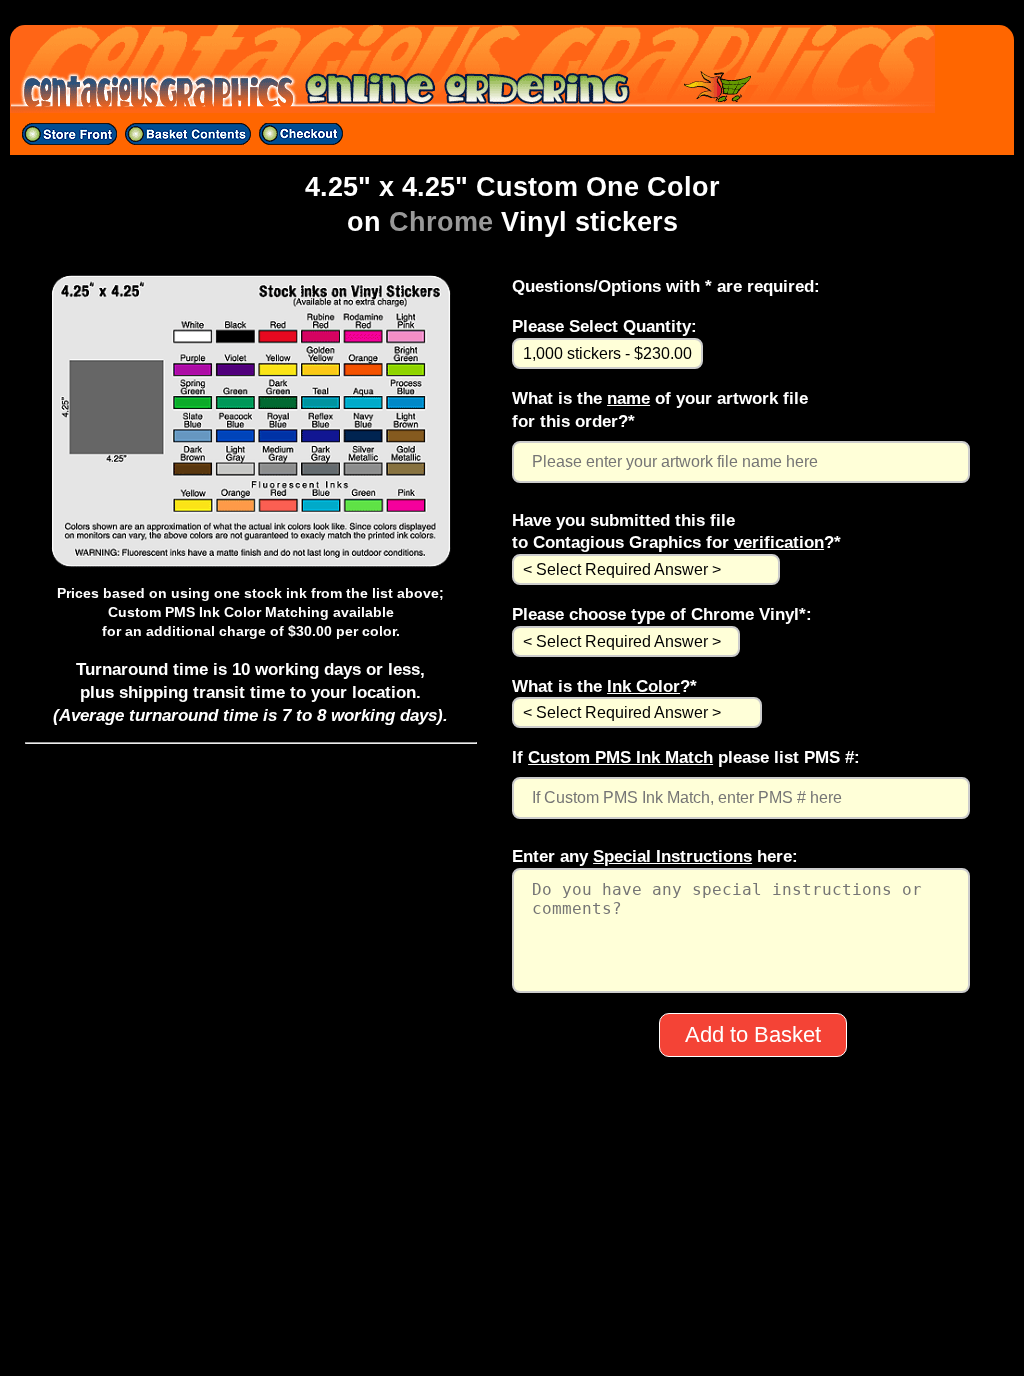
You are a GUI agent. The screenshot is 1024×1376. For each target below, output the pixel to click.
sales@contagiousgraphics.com (512, 1312)
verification (779, 542)
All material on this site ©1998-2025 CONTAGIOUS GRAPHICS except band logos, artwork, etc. (512, 1338)
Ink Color (643, 686)
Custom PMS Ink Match (620, 757)
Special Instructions (672, 856)
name (628, 398)
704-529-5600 (512, 1286)
